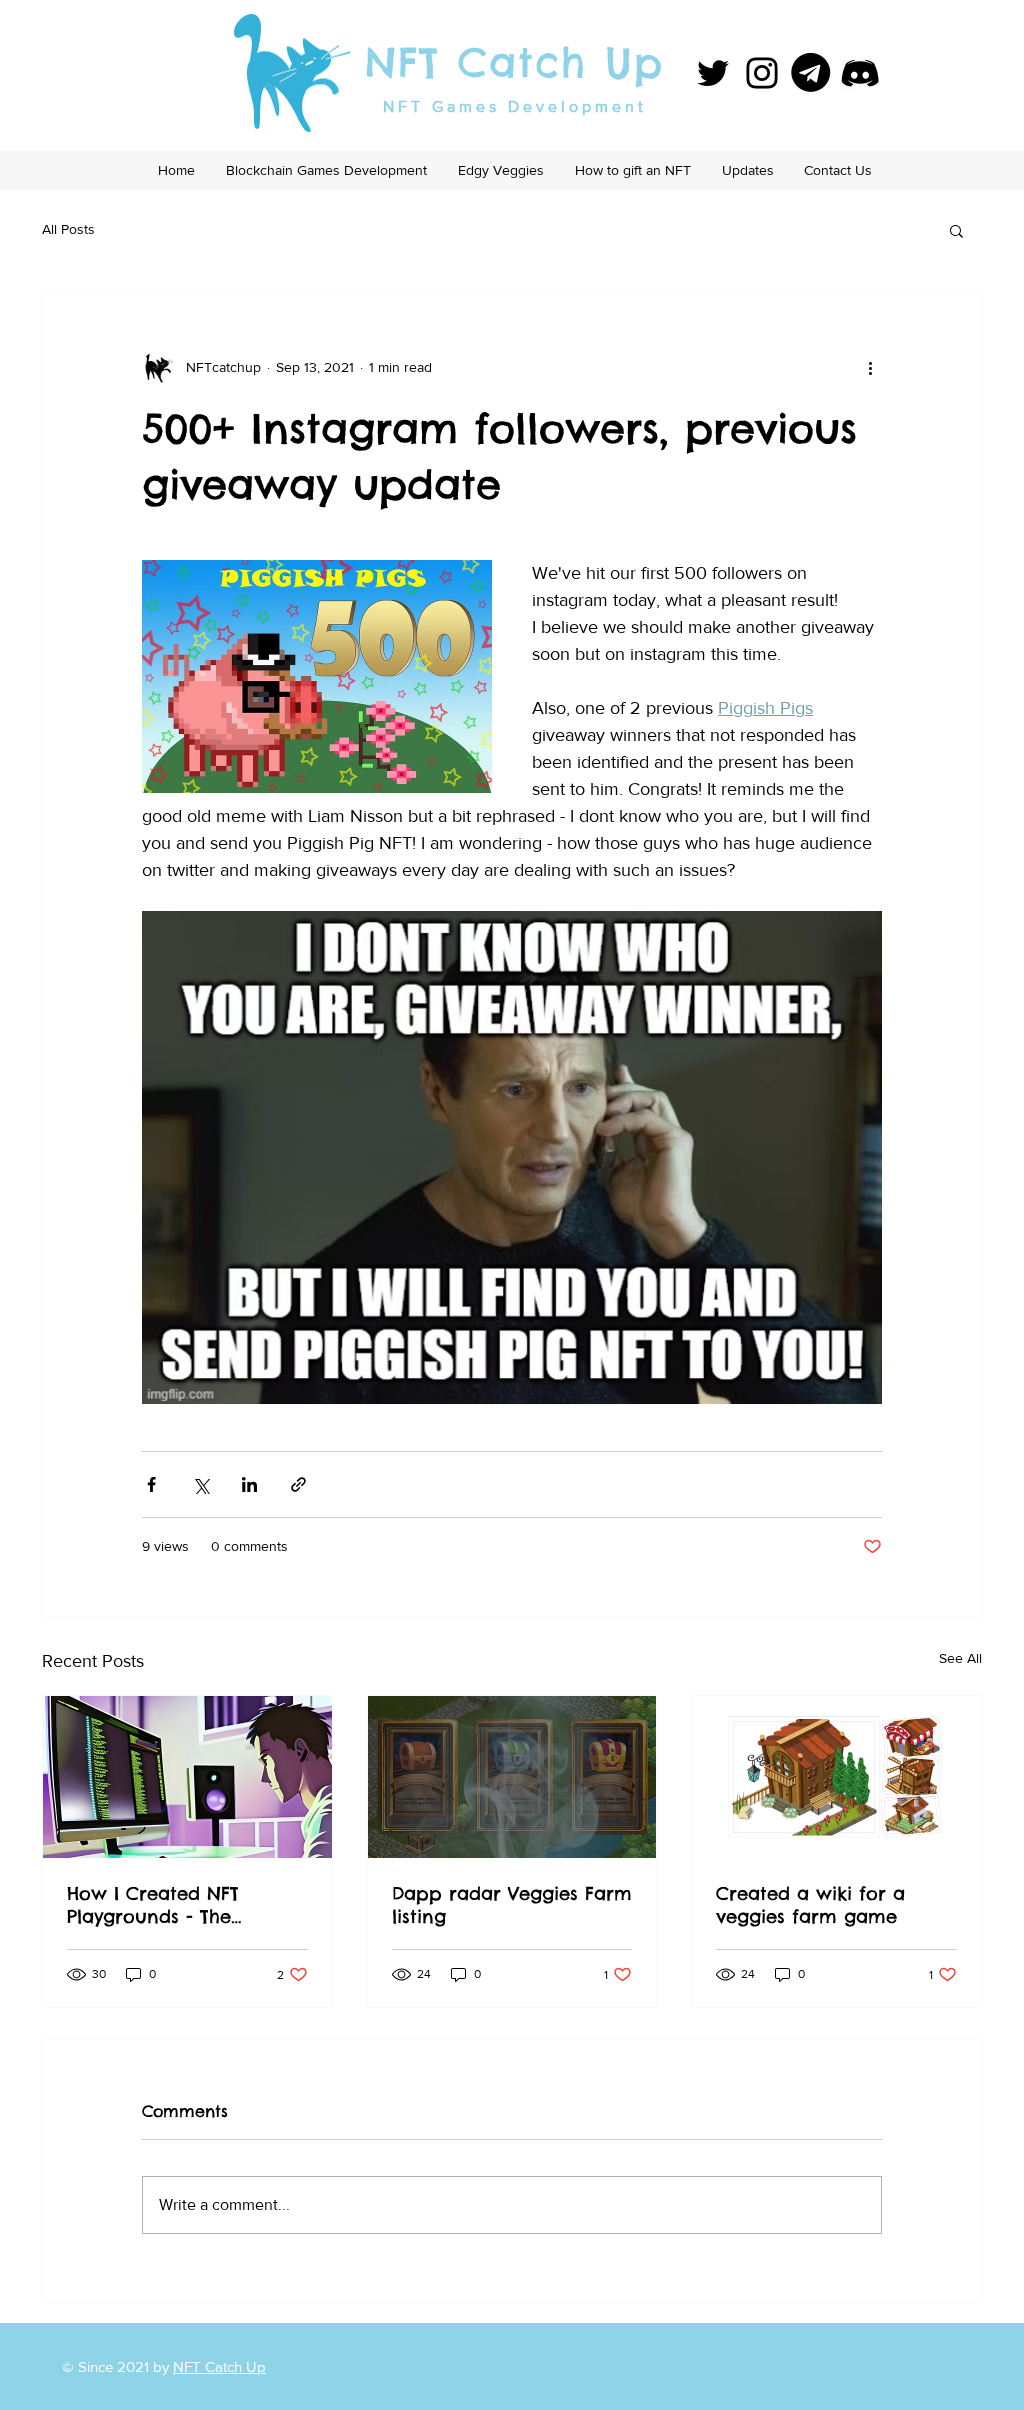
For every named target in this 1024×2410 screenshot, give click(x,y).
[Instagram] (762, 73)
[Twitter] (713, 73)
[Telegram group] (811, 73)
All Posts (68, 229)
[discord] (860, 73)
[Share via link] (298, 1484)
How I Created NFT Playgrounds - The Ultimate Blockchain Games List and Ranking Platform (179, 1905)
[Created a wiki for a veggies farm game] (836, 1777)
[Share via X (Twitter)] (200, 1484)
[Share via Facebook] (151, 1484)
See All (960, 1658)
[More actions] (870, 367)
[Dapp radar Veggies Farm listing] (512, 1777)
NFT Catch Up (514, 62)
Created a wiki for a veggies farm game (810, 1905)
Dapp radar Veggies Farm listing (512, 1905)
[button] (956, 230)
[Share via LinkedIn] (249, 1484)
